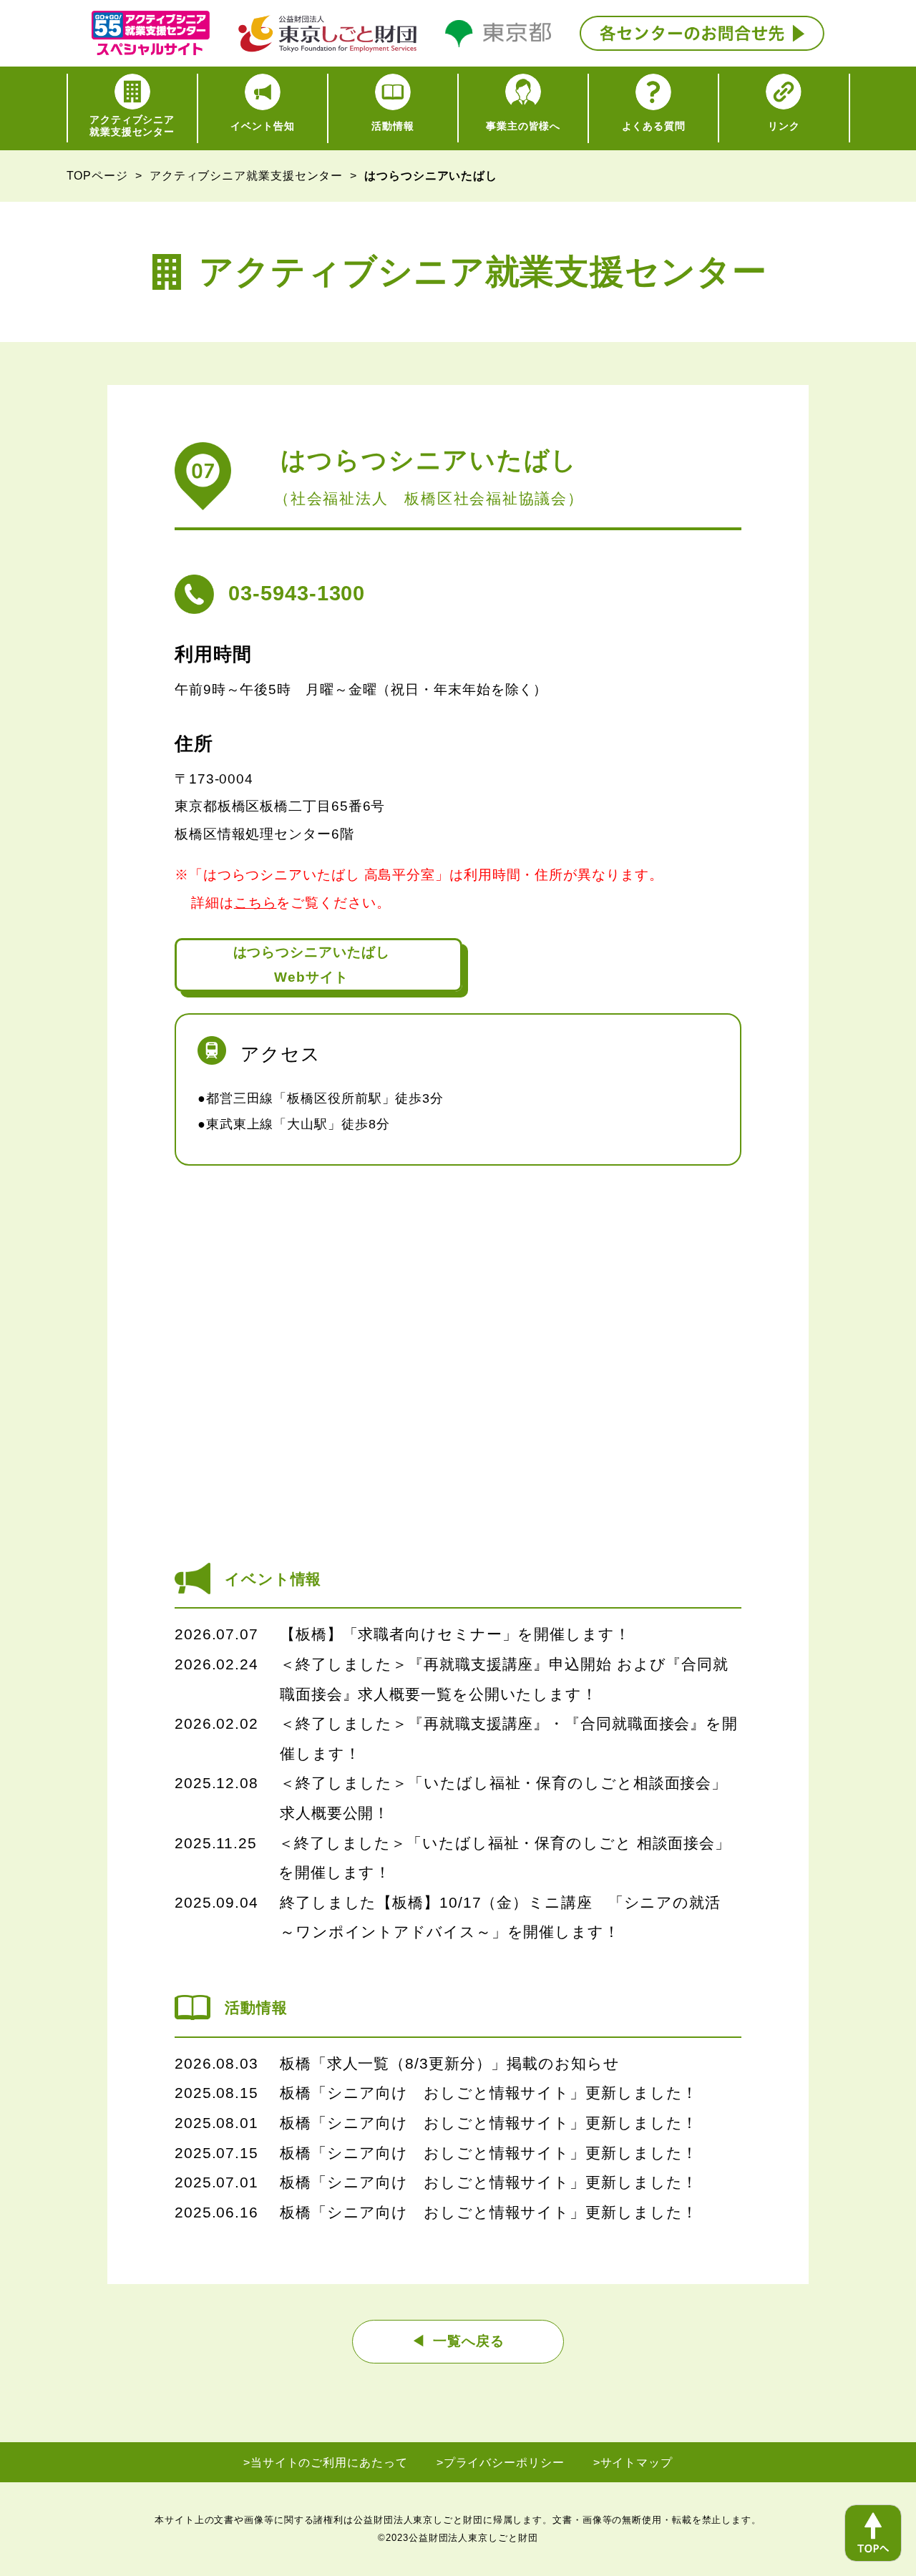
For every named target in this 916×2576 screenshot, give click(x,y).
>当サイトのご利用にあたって (326, 2463)
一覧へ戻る (469, 2341)
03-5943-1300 (297, 593)
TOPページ (97, 176)
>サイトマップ (633, 2463)
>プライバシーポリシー (501, 2463)
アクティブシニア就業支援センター (246, 176)
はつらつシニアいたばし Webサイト (312, 965)
